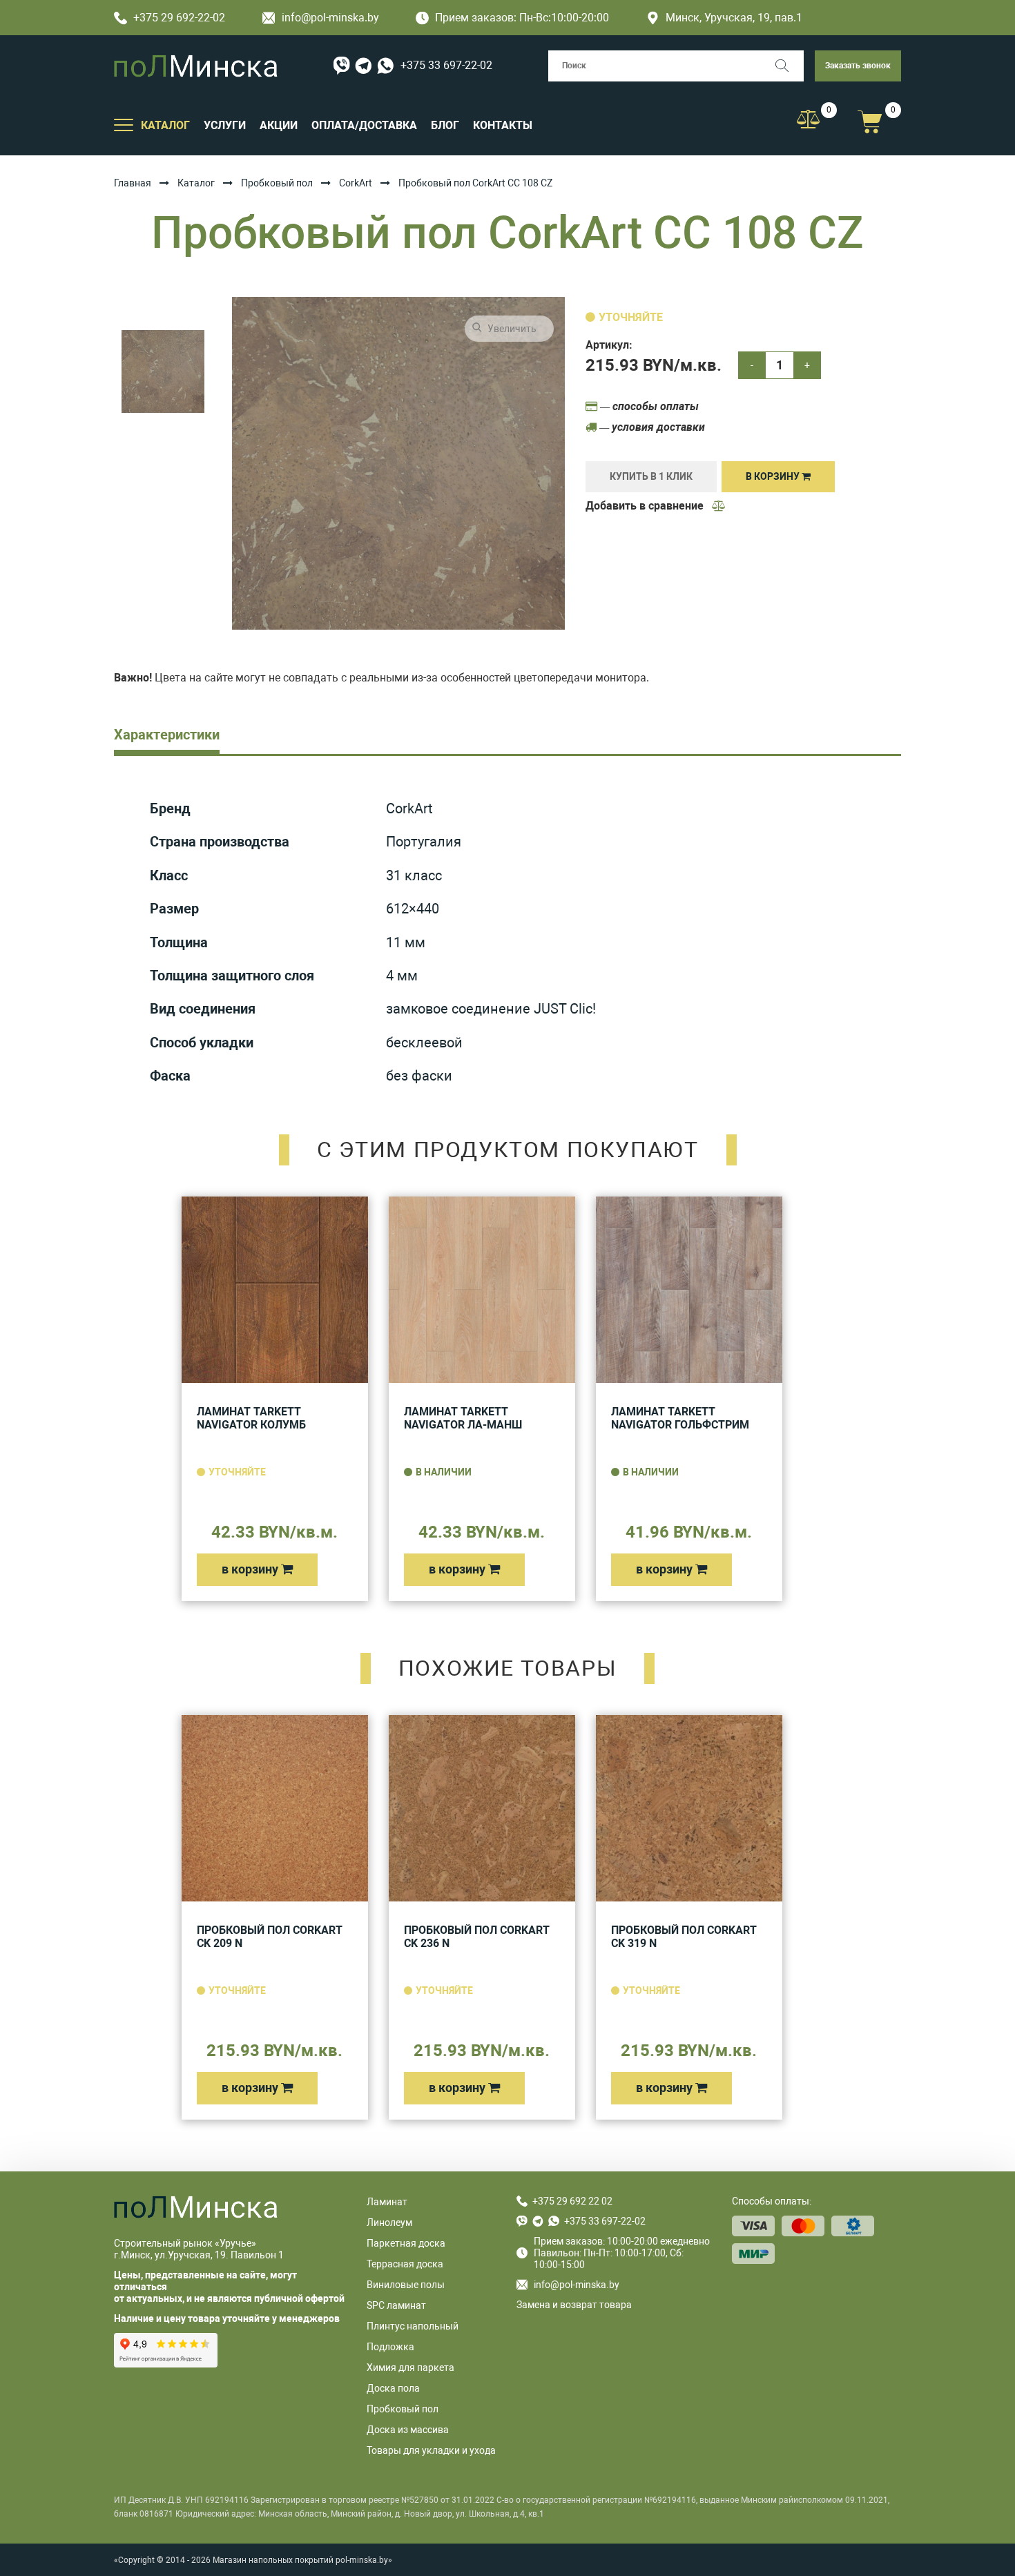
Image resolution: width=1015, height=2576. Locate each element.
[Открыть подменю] (124, 124)
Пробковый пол (277, 183)
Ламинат (387, 2202)
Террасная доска (405, 2264)
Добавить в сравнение (646, 506)
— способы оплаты (648, 406)
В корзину (774, 476)
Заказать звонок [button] (858, 66)
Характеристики (167, 735)
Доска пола (393, 2388)
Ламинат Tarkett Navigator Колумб (251, 1418)
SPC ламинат (396, 2305)
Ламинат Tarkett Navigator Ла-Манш (463, 1418)
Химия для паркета (410, 2367)
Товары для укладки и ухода (431, 2450)
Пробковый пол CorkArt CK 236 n (477, 1937)
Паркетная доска (406, 2243)
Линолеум (389, 2222)
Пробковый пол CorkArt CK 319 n (684, 1937)
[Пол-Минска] (196, 66)
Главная (133, 183)
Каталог (196, 183)
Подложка (390, 2347)
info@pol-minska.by (330, 18)
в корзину (251, 1569)
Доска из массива (408, 2430)
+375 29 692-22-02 (179, 18)
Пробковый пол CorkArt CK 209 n (270, 1937)
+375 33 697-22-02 (446, 65)
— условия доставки (651, 427)
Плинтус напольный (413, 2326)
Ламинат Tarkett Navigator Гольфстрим (680, 1418)
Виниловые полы (406, 2285)
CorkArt (356, 183)
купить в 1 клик (651, 476)
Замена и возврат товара (574, 2305)
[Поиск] (788, 66)
